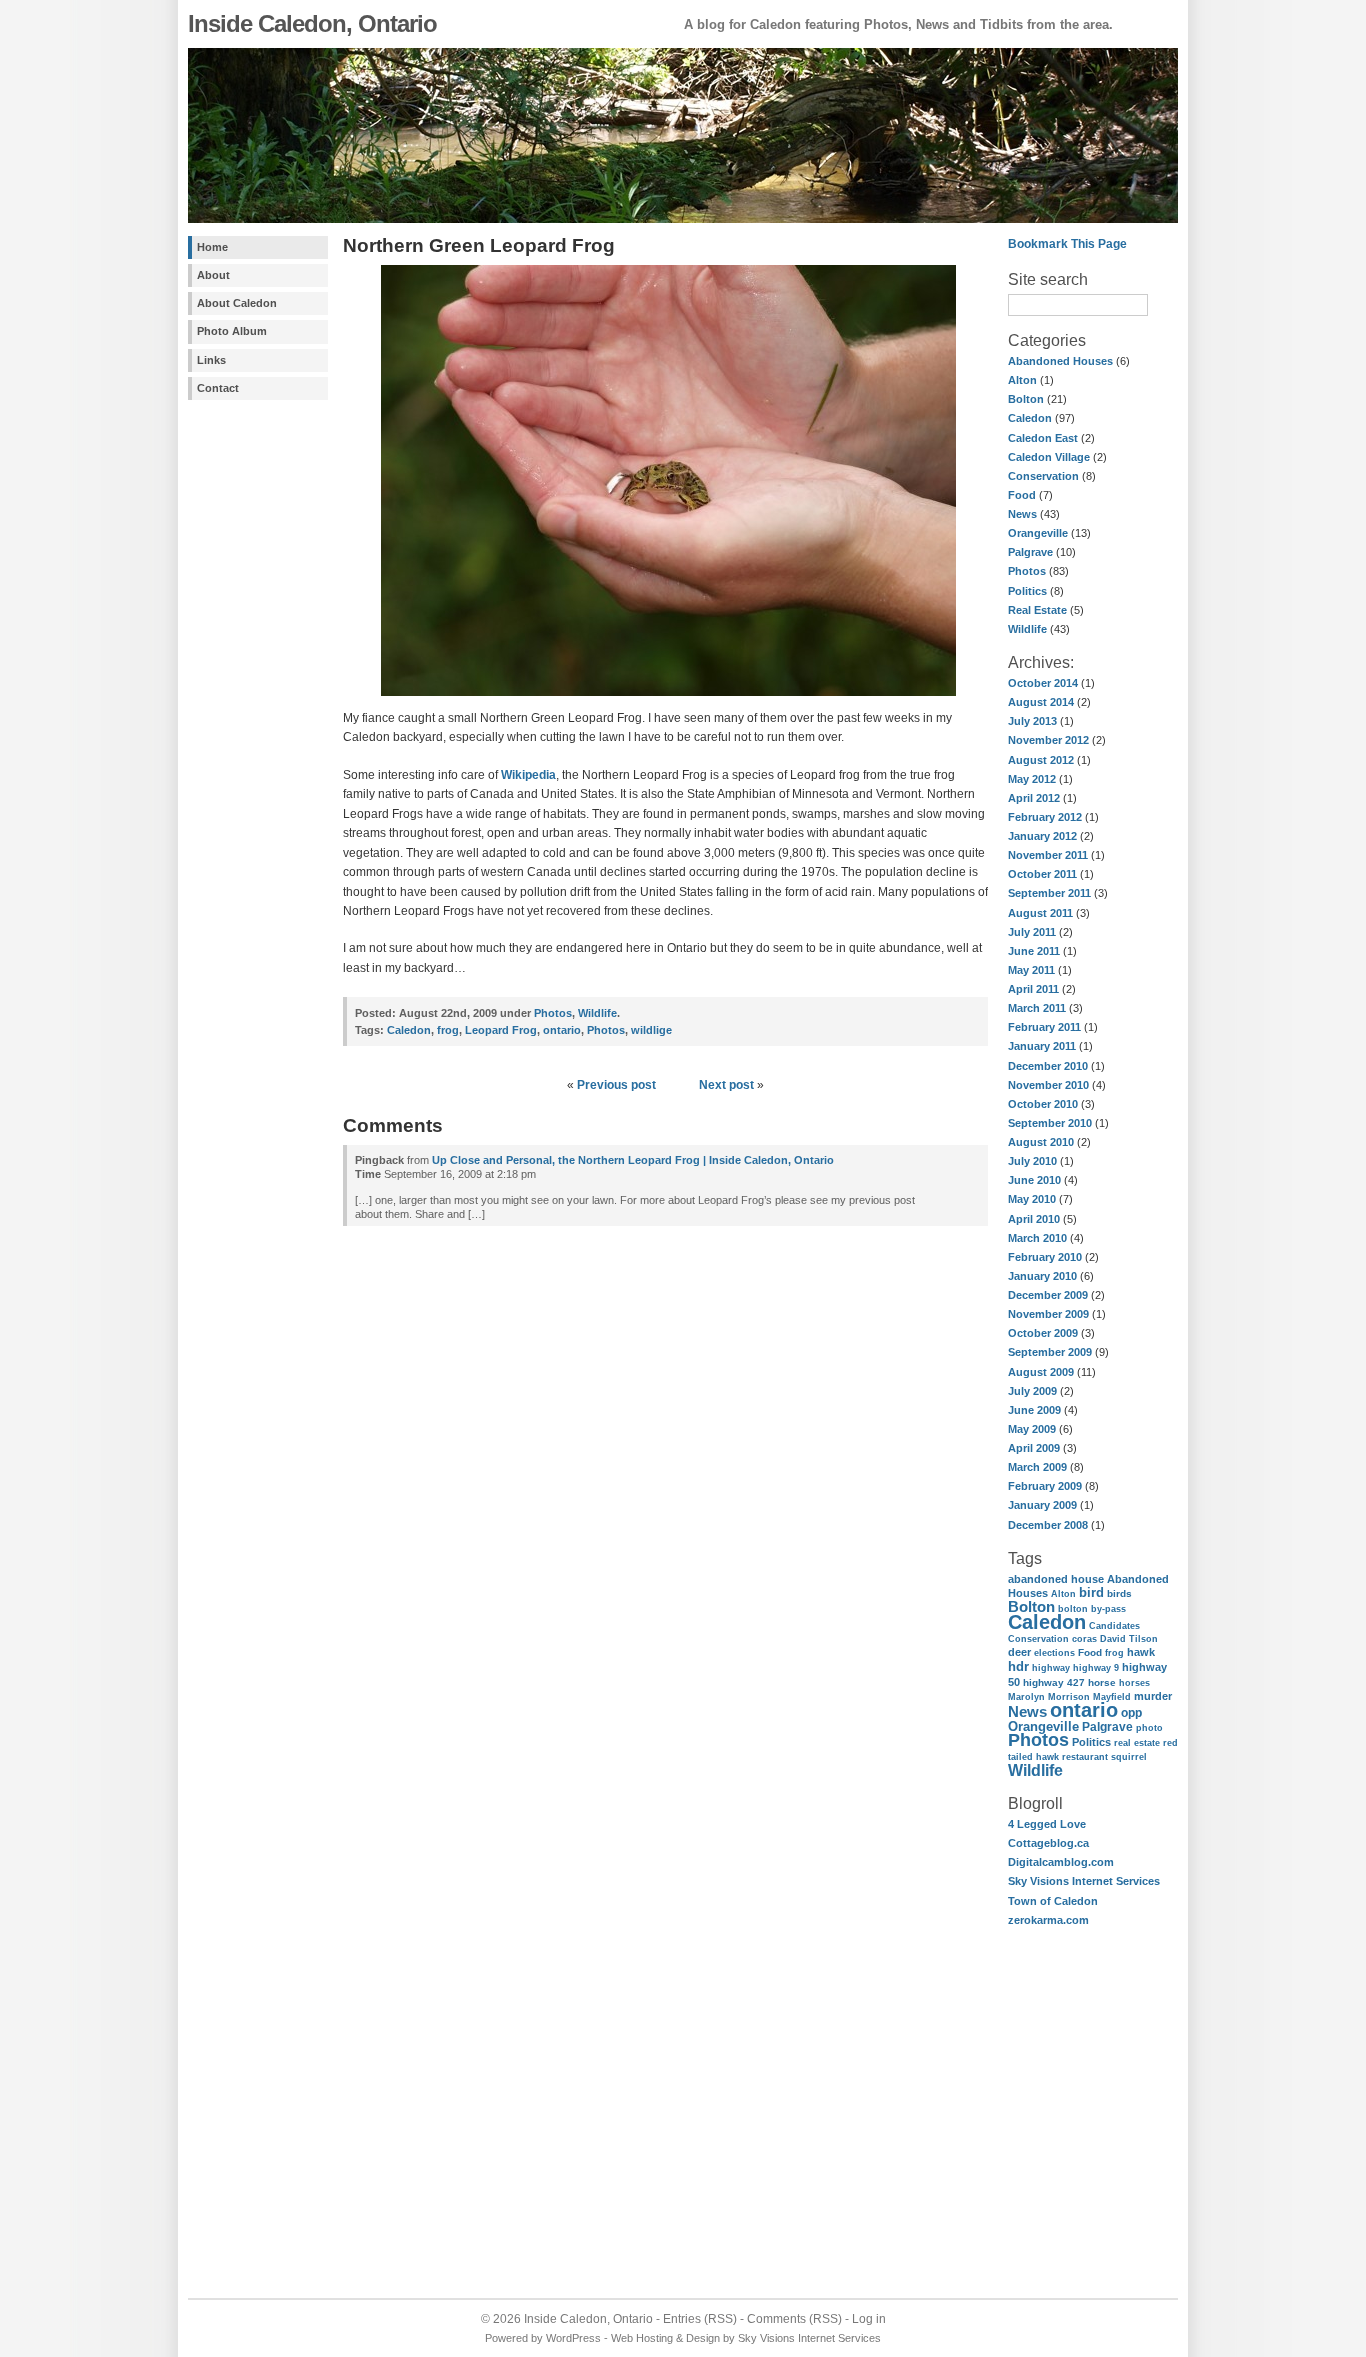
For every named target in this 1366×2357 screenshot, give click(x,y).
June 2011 (1034, 951)
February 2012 (1045, 817)
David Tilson (1129, 1639)
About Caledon (237, 303)
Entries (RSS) (700, 2319)
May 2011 (1031, 970)
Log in (869, 2319)
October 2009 (1043, 1333)
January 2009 (1042, 1505)
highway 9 (1096, 1668)
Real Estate (1037, 610)
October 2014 (1043, 683)
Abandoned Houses (1060, 361)
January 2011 (1042, 1046)
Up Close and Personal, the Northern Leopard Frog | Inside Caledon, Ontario (633, 1160)
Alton (1022, 380)
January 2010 (1042, 1276)
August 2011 (1040, 913)
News (1022, 514)
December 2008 (1048, 1525)
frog (1114, 1653)
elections (1054, 1653)
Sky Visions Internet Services (1084, 1881)
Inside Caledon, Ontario (312, 23)
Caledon (1030, 418)
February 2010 (1045, 1257)
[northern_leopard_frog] (665, 698)
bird (1091, 1592)
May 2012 (1032, 779)
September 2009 (1050, 1352)
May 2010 (1032, 1199)
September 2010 (1050, 1123)
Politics (1027, 591)
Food (1022, 495)
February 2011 (1044, 1027)
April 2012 (1034, 798)
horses (1134, 1683)
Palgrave (1030, 552)
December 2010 (1048, 1066)
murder (1153, 1696)
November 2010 (1048, 1085)
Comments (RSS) (794, 2319)
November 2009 (1048, 1314)
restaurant (1085, 1756)
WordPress (573, 2338)
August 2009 (1041, 1372)
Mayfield (1112, 1696)
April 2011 (1033, 989)
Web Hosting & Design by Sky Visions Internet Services (746, 2338)
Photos (1027, 571)
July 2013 (1032, 721)
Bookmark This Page (1067, 244)
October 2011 (1042, 874)
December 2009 (1048, 1295)
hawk (1141, 1652)
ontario (1084, 1710)
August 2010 (1041, 1142)
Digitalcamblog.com (1061, 1862)
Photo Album (232, 331)
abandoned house (1056, 1579)
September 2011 (1049, 893)
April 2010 (1034, 1219)
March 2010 (1037, 1238)
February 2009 (1045, 1486)
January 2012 (1042, 836)
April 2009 (1034, 1448)
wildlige (651, 1030)
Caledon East (1043, 438)
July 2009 (1032, 1391)
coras (1084, 1639)
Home (212, 247)
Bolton (1026, 399)
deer (1019, 1652)
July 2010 (1032, 1161)
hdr (1018, 1666)
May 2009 (1032, 1429)
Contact (218, 388)
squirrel (1129, 1757)
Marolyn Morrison (1049, 1697)
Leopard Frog (501, 1030)
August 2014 (1041, 702)
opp (1131, 1713)
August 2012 (1041, 760)
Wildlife (1027, 629)
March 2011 (1037, 1008)
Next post (726, 1085)
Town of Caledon (1053, 1901)
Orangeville (1038, 533)
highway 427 (1054, 1682)
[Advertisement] (248, 729)
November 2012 (1048, 740)
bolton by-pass (1092, 1609)
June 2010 (1034, 1180)
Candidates (1114, 1625)
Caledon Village (1049, 457)
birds (1119, 1593)
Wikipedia (528, 775)
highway (1051, 1667)
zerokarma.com (1048, 1920)
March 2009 (1037, 1467)
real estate (1137, 1742)
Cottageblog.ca (1048, 1843)
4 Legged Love (1047, 1824)
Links (211, 360)
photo (1149, 1727)
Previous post (616, 1085)
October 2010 (1043, 1104)
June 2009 (1034, 1410)
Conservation (1043, 476)
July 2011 (1032, 932)
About (213, 275)
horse (1102, 1682)
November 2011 (1048, 855)
